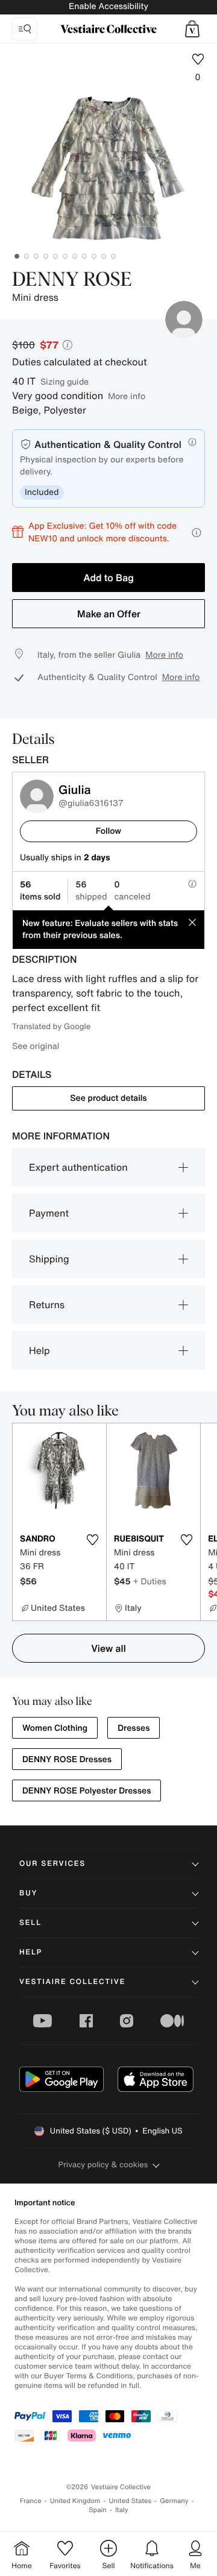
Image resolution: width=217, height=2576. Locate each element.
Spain (98, 2510)
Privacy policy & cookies (103, 2165)
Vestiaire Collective (72, 1982)
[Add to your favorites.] (92, 1540)
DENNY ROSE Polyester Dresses (86, 1791)
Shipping (49, 1259)
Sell (30, 1923)
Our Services (52, 1864)
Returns (47, 1305)
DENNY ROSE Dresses (67, 1759)
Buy (28, 1893)
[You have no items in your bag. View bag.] (192, 29)
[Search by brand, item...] (25, 29)
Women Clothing (55, 1728)
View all (108, 1648)
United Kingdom (75, 2501)
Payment (49, 1213)
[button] (192, 29)
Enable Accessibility (108, 6)
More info (127, 396)
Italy (122, 2510)
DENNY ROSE (72, 280)
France (31, 2501)
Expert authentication (78, 1167)
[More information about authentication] (192, 442)
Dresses (134, 1728)
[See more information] (197, 533)
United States (131, 2501)
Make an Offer (109, 614)
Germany (174, 2501)
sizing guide (64, 381)
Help (39, 1350)
